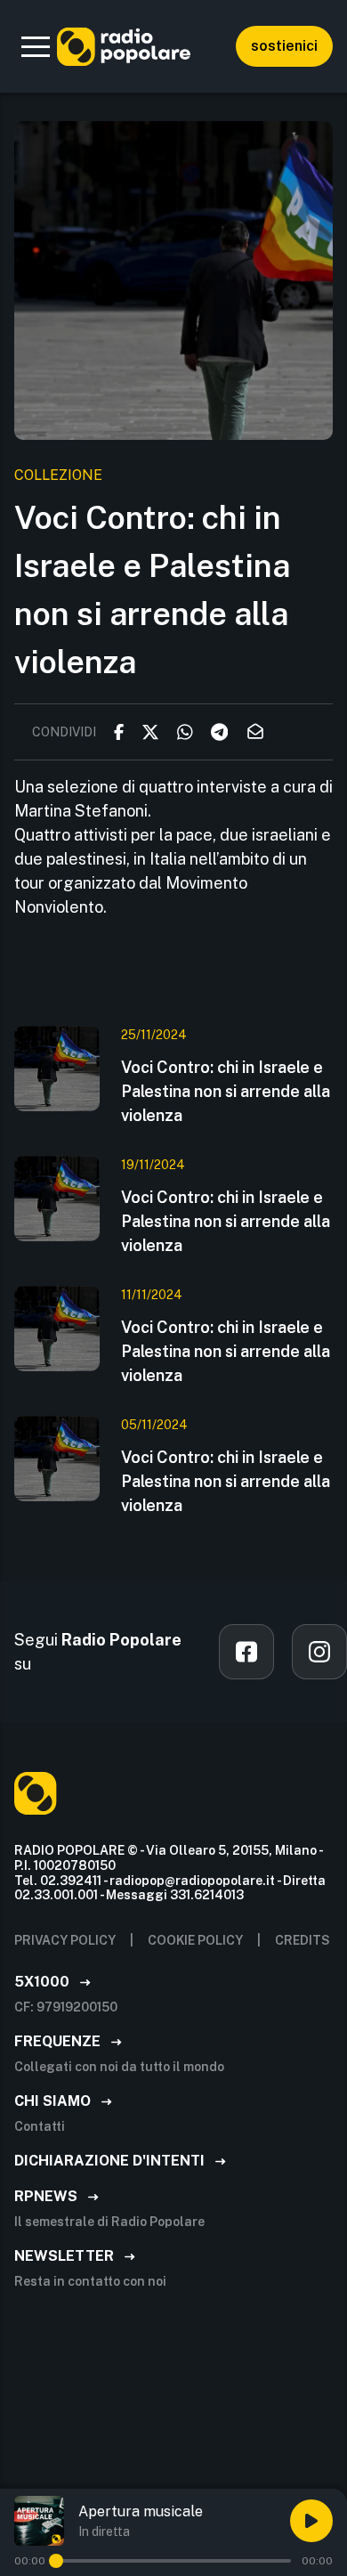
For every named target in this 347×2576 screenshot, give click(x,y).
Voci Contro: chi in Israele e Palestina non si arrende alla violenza (226, 1091)
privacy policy (65, 1940)
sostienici (284, 46)
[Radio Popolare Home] (124, 46)
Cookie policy (195, 1940)
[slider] (56, 2561)
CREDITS (303, 1940)
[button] (36, 46)
